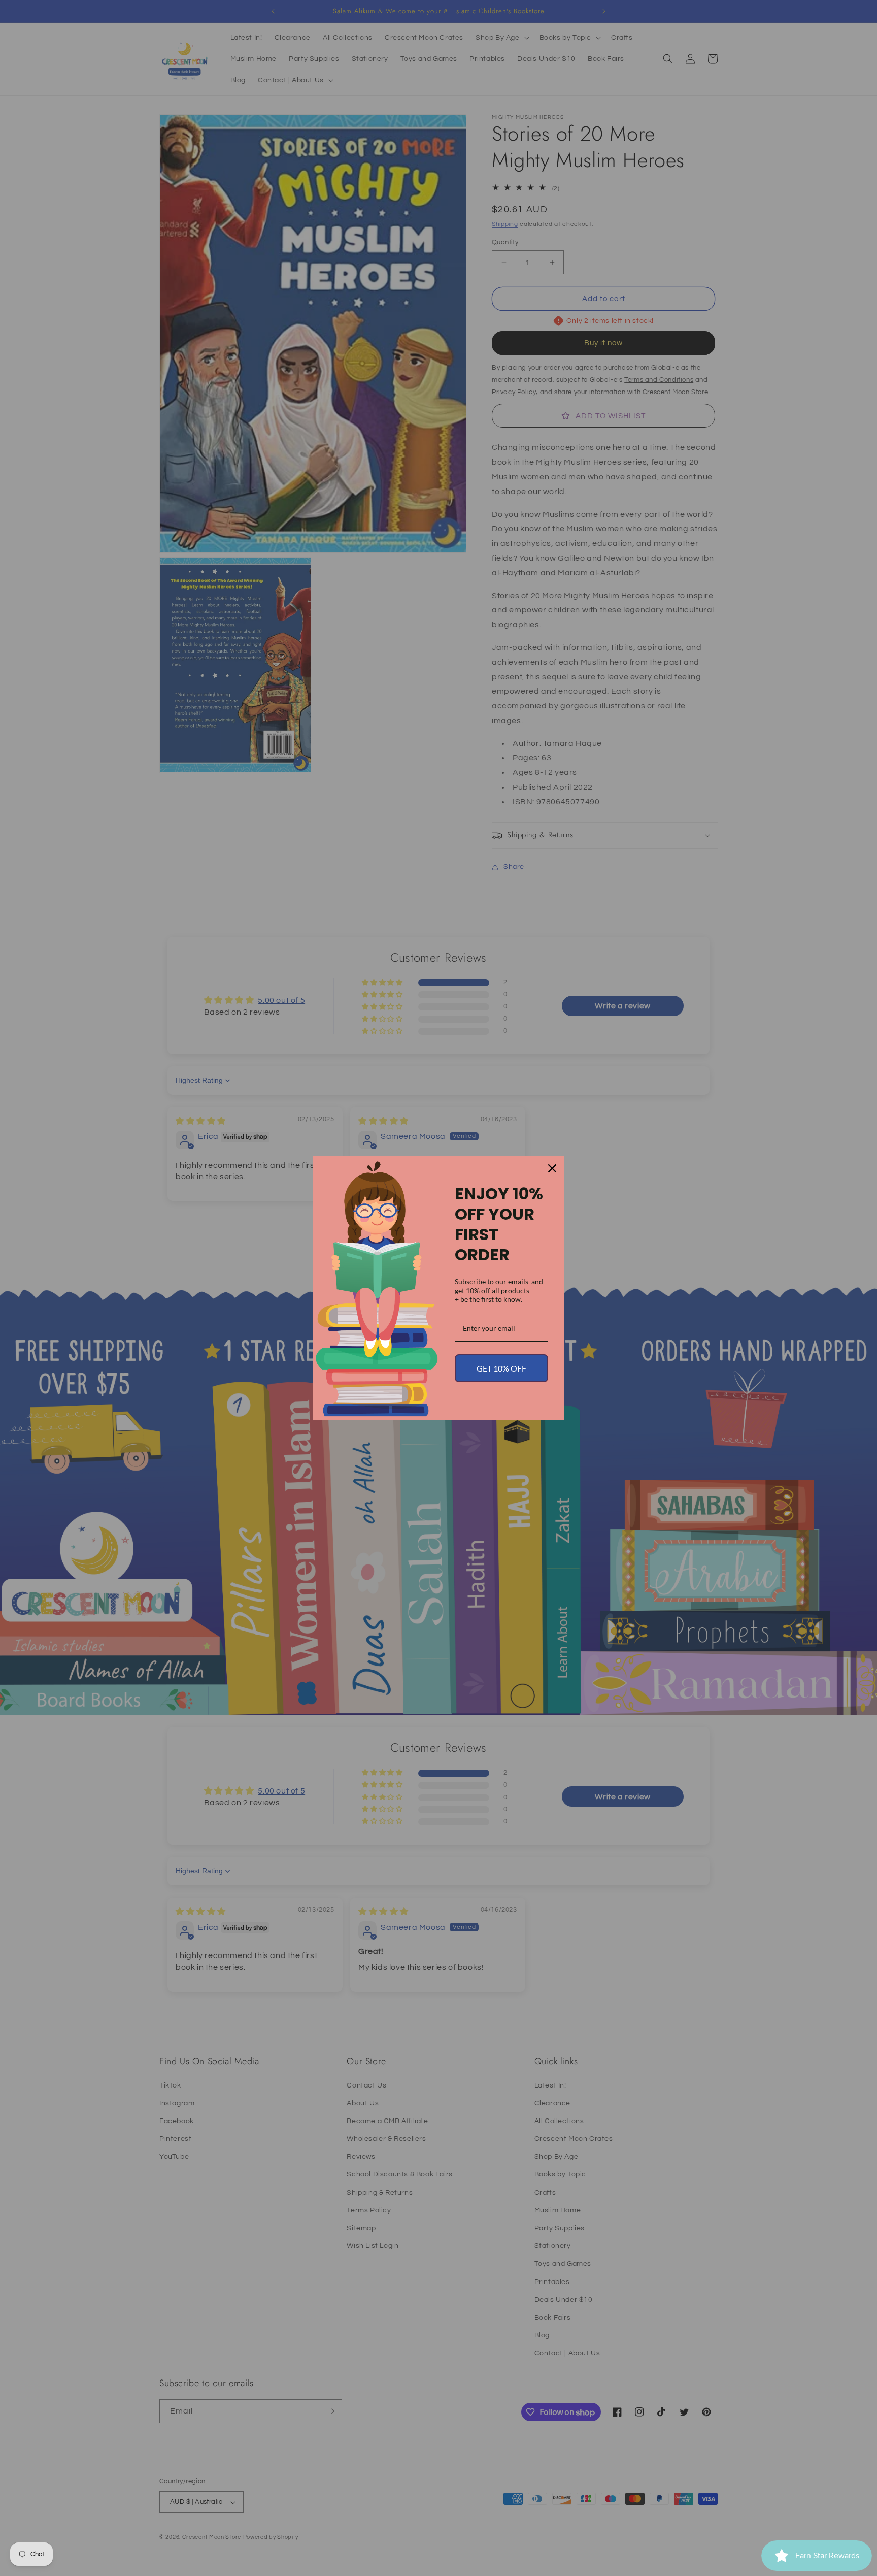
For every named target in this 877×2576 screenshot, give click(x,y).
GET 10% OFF (501, 1368)
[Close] (552, 1168)
